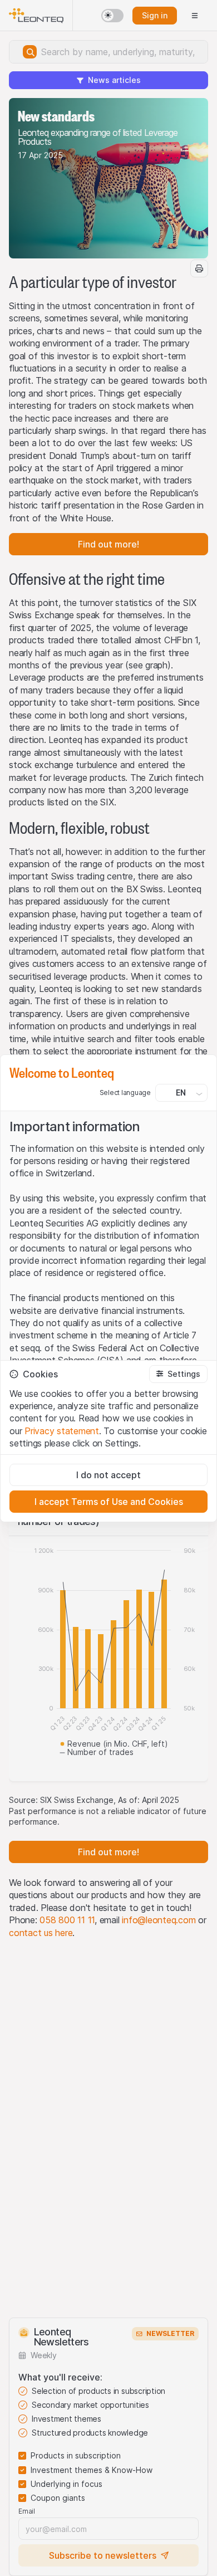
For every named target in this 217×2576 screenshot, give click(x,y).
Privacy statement (62, 1431)
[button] (178, 1374)
